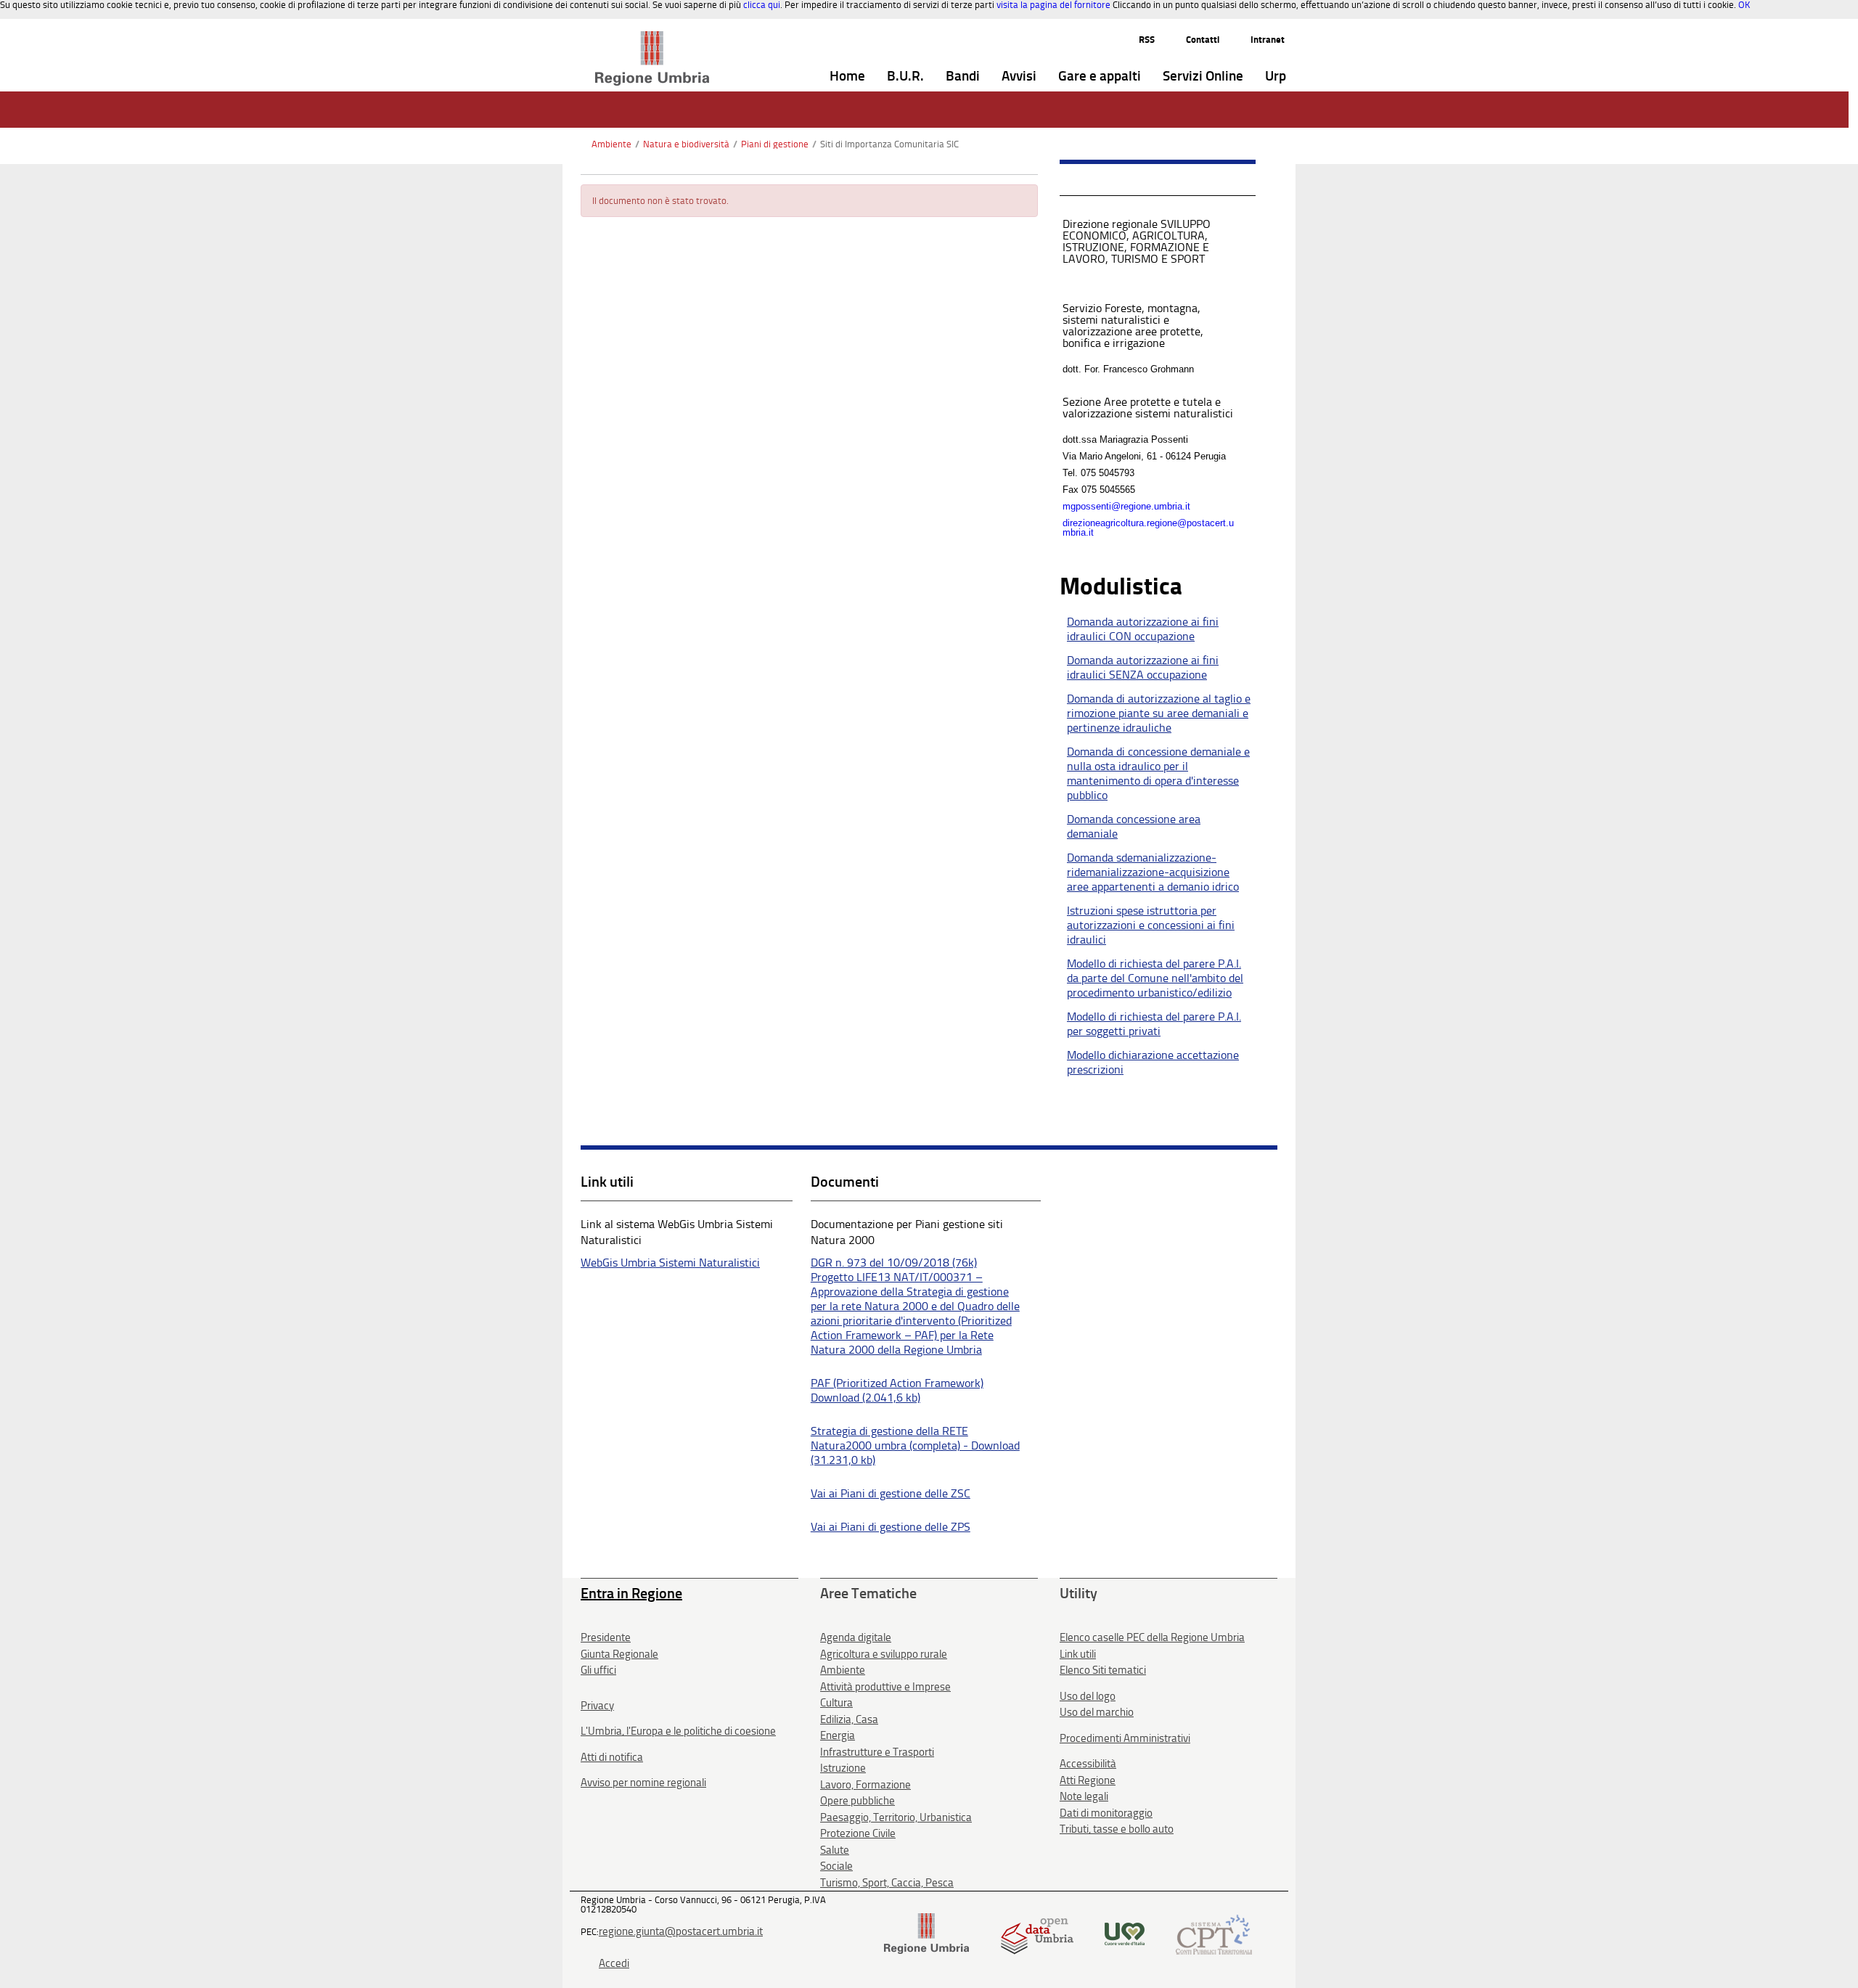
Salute (835, 1850)
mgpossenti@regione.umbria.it (1126, 506)
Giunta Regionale (619, 1654)
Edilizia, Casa (849, 1719)
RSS (1147, 40)
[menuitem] (847, 77)
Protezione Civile (858, 1833)
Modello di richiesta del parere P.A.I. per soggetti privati (1154, 1024)
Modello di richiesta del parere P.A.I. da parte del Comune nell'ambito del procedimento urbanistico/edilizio (1155, 978)
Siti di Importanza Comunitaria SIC (889, 144)
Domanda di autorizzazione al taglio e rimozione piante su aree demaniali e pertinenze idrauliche (1159, 713)
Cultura (836, 1703)
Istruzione (843, 1768)
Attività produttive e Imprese (885, 1687)
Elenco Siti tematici (1103, 1670)
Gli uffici (598, 1670)
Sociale (836, 1866)
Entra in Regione (631, 1593)
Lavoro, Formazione (865, 1785)
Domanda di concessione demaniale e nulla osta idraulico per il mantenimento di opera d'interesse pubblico (1158, 773)
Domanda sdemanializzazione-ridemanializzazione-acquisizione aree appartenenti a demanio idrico (1153, 872)
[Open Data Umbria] (1037, 1933)
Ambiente (611, 144)
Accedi (614, 1963)
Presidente (606, 1637)
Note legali (1084, 1796)
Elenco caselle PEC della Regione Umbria (1152, 1637)
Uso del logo (1088, 1696)
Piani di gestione (775, 144)
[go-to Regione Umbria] (652, 38)
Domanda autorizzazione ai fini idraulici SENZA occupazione (1143, 667)
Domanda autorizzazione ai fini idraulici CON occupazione (1143, 629)
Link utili (1078, 1654)
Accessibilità (1088, 1764)
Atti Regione (1088, 1780)
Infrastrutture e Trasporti (877, 1752)
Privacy (597, 1706)
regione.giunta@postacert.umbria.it (681, 1931)
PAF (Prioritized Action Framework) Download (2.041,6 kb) (897, 1390)
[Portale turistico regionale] (1125, 1933)
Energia (838, 1735)
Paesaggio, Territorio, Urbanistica (896, 1817)
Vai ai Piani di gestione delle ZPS (891, 1527)
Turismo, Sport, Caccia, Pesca (887, 1883)
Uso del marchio (1097, 1712)
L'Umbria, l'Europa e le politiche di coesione (678, 1731)
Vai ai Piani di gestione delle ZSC (891, 1493)
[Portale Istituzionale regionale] (926, 1933)
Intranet (1268, 40)
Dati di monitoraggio (1106, 1813)
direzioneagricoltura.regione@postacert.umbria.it (1148, 528)
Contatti (1203, 40)
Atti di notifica (612, 1757)
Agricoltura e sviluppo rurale (884, 1654)
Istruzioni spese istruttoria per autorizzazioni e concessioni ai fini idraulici (1151, 925)
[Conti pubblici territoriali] (1214, 1933)
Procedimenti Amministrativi (1125, 1738)
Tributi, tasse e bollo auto (1117, 1829)
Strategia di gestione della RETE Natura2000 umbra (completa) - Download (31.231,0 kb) (915, 1445)
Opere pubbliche (858, 1801)
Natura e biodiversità (686, 144)
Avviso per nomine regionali (643, 1783)
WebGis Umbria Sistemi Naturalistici (670, 1263)
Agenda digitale (856, 1637)
